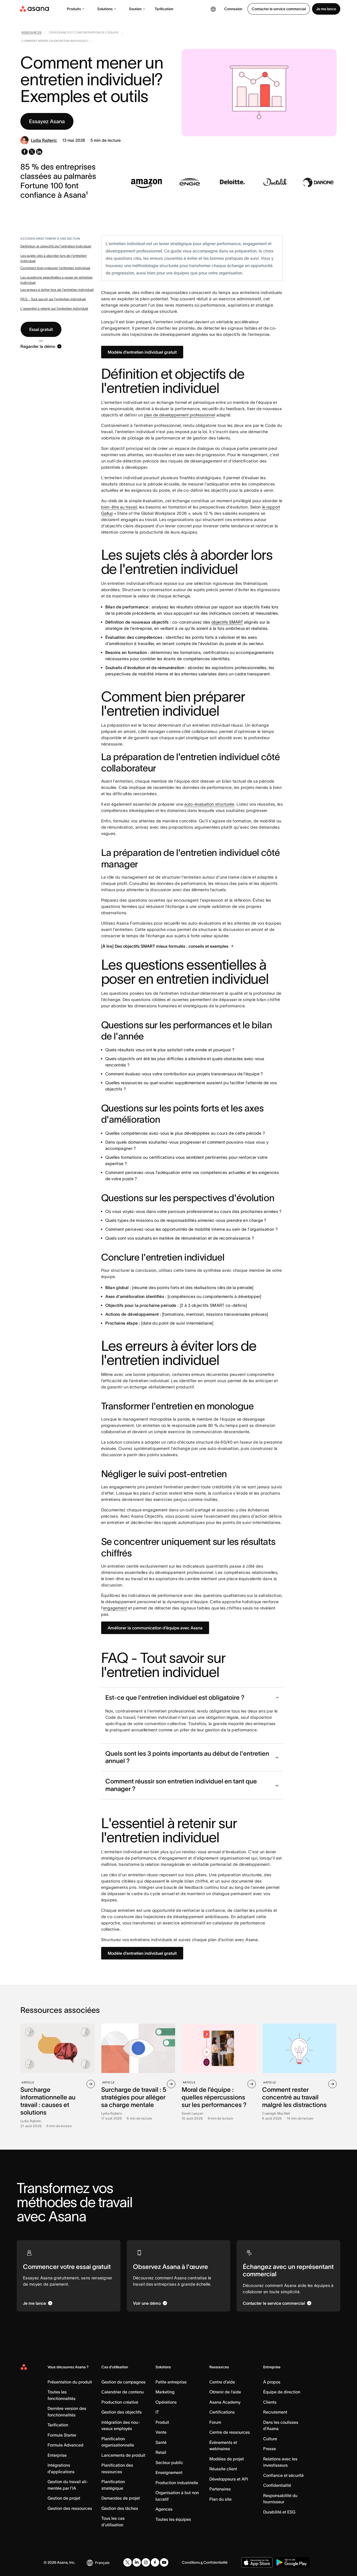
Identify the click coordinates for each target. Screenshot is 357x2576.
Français (102, 2563)
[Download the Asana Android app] (292, 2562)
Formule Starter (62, 2435)
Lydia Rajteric (44, 140)
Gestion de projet (64, 2498)
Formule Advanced (65, 2445)
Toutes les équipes (173, 2519)
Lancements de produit (123, 2455)
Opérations (166, 2402)
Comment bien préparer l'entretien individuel (55, 268)
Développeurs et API (229, 2479)
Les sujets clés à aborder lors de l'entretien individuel (54, 258)
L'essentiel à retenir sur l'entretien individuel (54, 309)
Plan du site (220, 2499)
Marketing (165, 2392)
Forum (215, 2422)
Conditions (191, 2562)
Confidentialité (277, 2485)
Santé (161, 2442)
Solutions (105, 9)
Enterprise (57, 2455)
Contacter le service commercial (279, 9)
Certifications (222, 2412)
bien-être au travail (119, 507)
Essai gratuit (41, 329)
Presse (270, 2449)
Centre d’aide (222, 2382)
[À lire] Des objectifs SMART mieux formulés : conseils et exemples (165, 946)
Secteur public (169, 2462)
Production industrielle (177, 2483)
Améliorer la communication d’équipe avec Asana (155, 1628)
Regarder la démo (38, 346)
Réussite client (223, 2469)
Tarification (164, 9)
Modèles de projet (227, 2459)
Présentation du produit (70, 2382)
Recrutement (275, 2412)
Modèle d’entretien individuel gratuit (142, 352)
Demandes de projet (121, 2498)
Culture (270, 2439)
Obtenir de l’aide (225, 2392)
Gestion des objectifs (122, 2412)
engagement (115, 1608)
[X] (128, 2562)
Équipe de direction (282, 2392)
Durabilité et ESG (279, 2512)
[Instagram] (146, 2562)
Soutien (135, 9)
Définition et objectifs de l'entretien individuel (56, 246)
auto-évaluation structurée (209, 804)
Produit (162, 2422)
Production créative (120, 2402)
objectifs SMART (227, 622)
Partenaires (220, 2489)
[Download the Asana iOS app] (257, 2562)
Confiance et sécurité (283, 2475)
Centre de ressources (230, 2432)
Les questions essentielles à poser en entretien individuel (56, 280)
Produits (74, 9)
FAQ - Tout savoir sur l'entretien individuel (53, 299)
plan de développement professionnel (180, 415)
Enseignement (169, 2472)
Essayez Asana (47, 121)
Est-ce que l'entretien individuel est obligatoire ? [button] (175, 1697)
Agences (164, 2509)
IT (157, 2412)
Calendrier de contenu (123, 2392)
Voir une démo (147, 2303)
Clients (270, 2402)
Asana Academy (225, 2402)
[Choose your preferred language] (213, 9)
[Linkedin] (137, 2562)
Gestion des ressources (70, 2508)
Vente (161, 2432)
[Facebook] (155, 2562)
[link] (31, 33)
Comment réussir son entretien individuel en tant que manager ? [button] (181, 1785)
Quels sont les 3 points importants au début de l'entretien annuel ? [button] (187, 1757)
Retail (161, 2452)
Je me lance (326, 9)
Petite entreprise (171, 2382)
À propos (272, 2382)
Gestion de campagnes (123, 2382)
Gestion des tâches (120, 2508)
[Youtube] (164, 2562)
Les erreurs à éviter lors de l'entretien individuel (57, 290)
